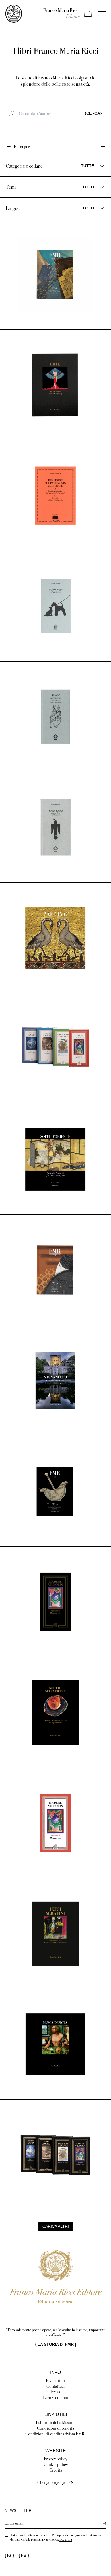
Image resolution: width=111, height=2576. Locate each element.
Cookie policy (56, 2464)
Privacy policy (55, 2459)
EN (71, 2483)
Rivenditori (55, 2380)
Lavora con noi (56, 2397)
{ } (56, 2344)
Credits (56, 2470)
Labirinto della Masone (56, 2422)
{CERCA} (93, 113)
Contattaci (55, 2386)
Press (55, 2392)
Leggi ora (66, 2539)
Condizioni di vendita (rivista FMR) (55, 2434)
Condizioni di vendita (55, 2428)
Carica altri (56, 2226)
